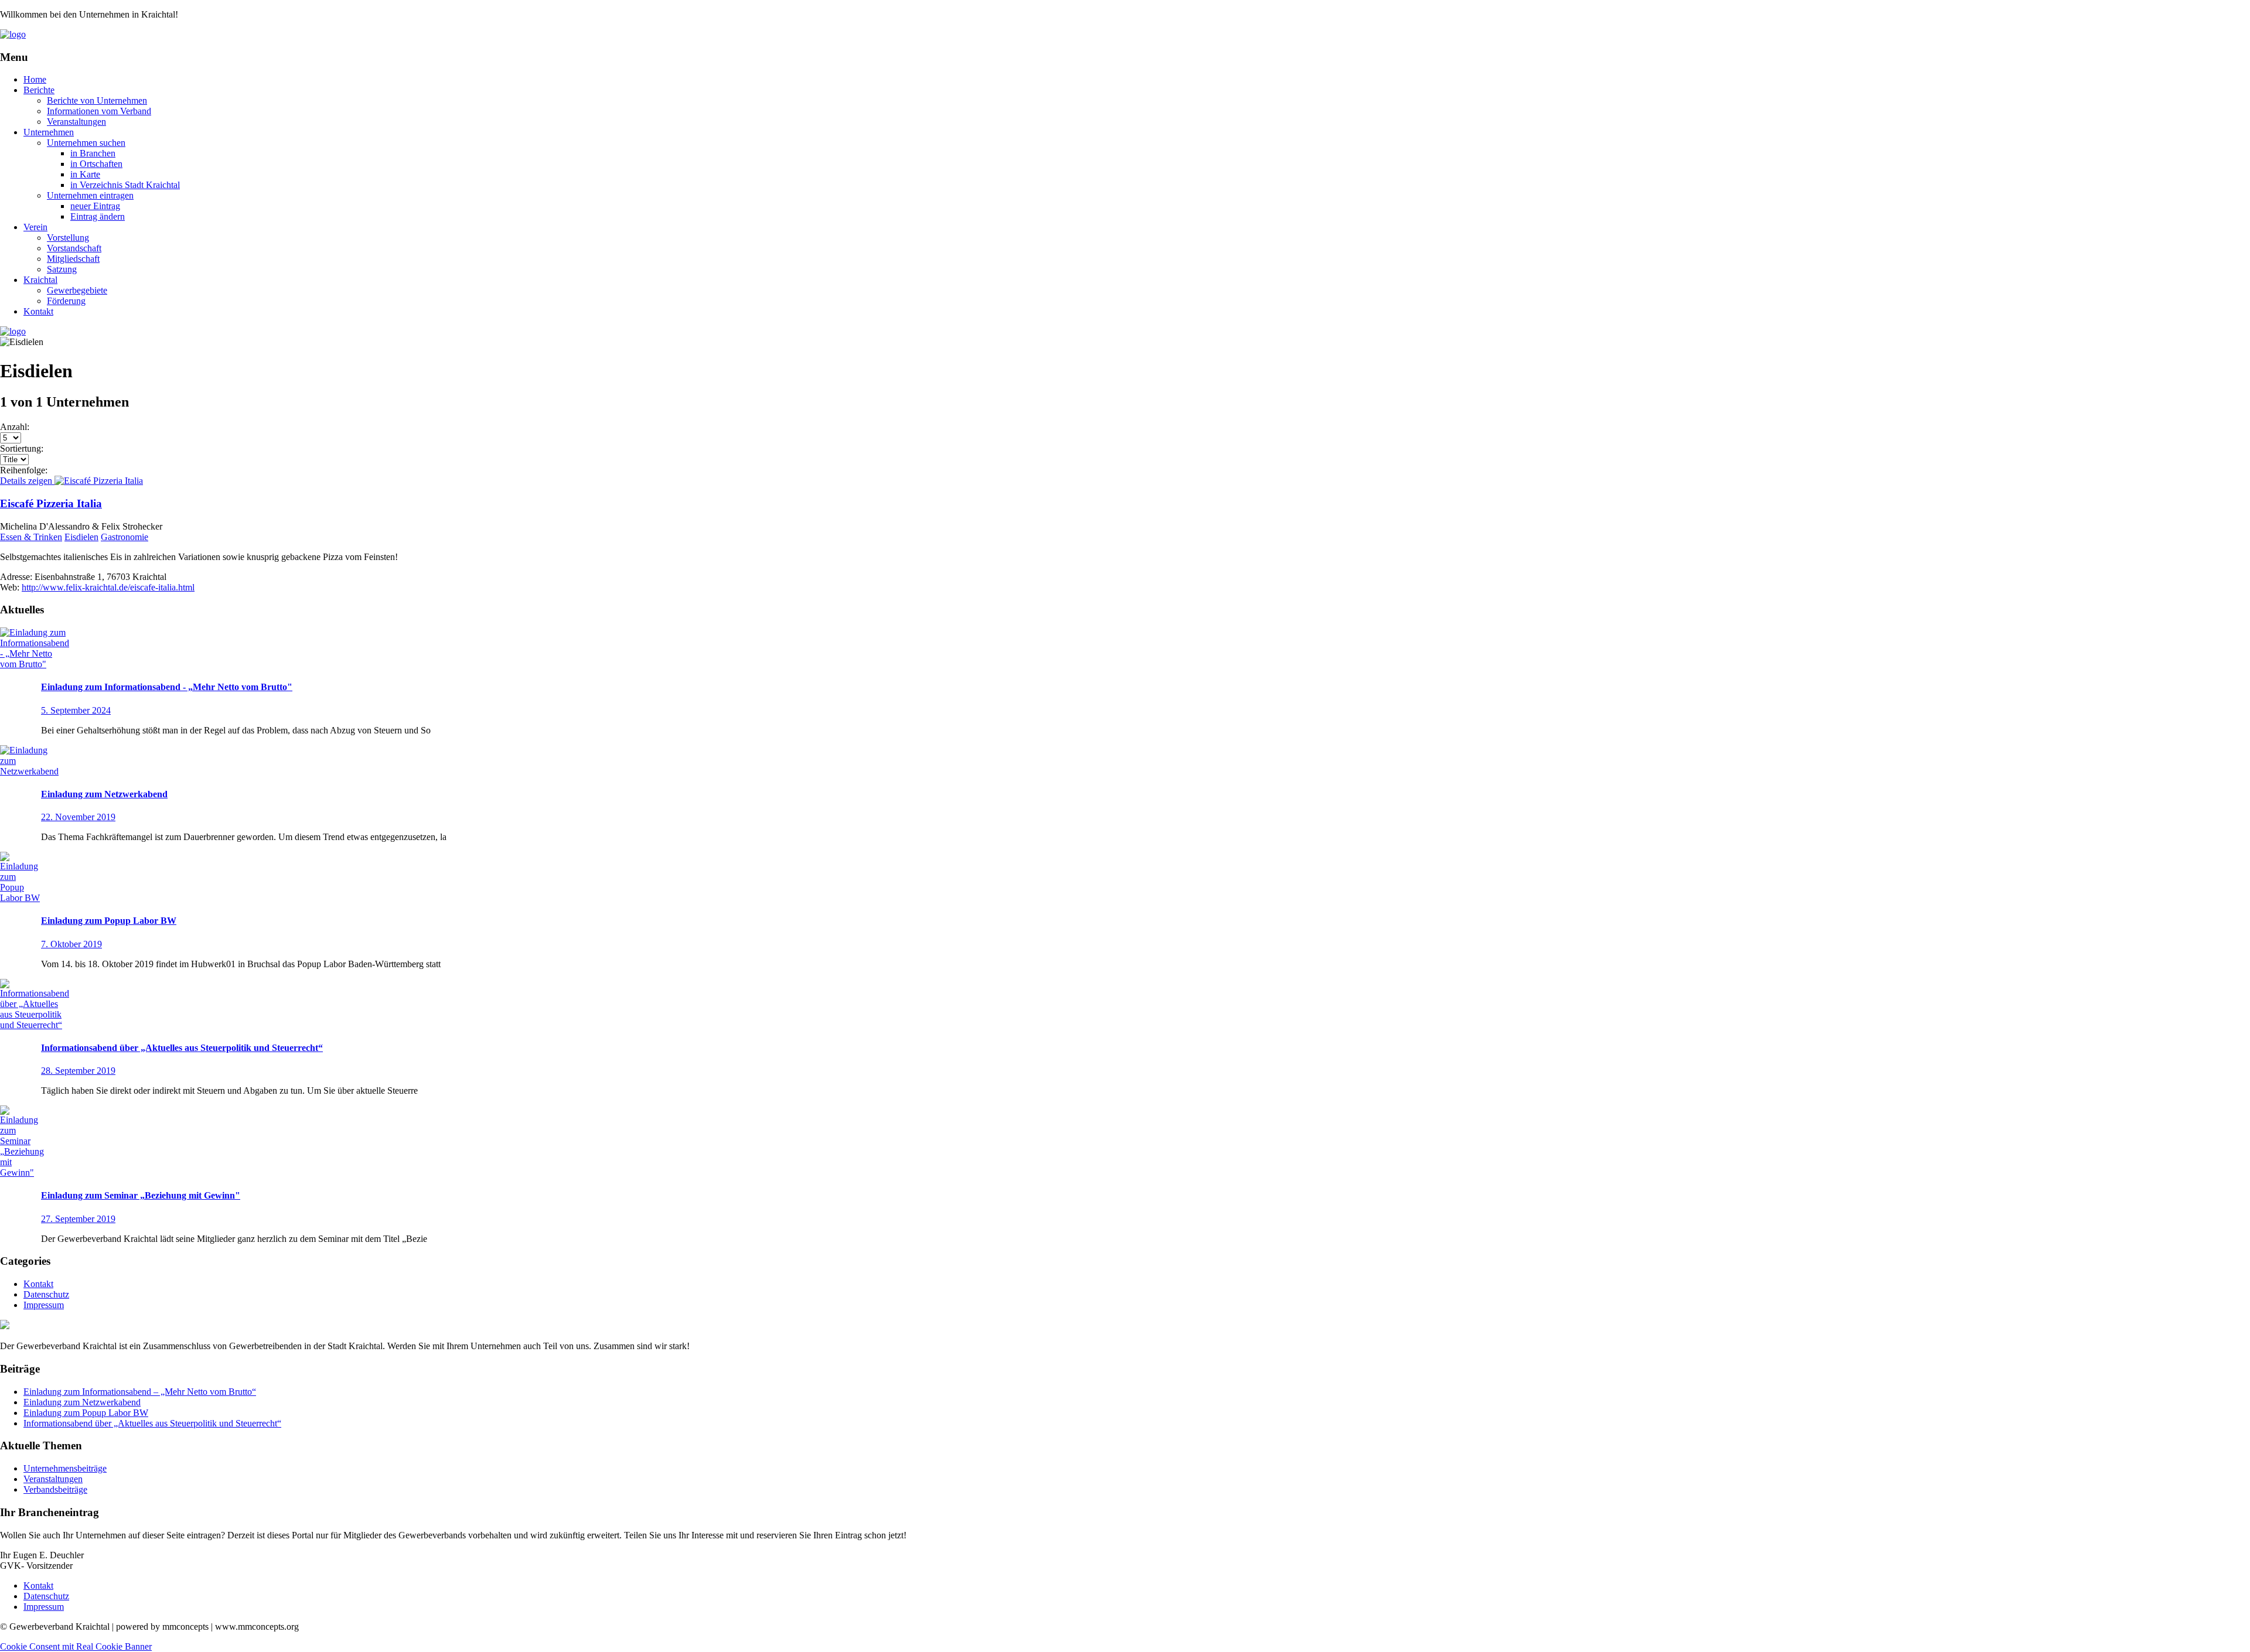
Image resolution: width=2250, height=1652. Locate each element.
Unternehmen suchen (86, 143)
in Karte (85, 174)
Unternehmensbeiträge (65, 1468)
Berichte (39, 90)
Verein (35, 227)
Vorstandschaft (74, 248)
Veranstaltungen (76, 122)
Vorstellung (68, 238)
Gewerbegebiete (77, 290)
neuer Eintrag (95, 206)
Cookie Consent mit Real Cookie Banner (76, 1646)
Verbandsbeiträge (55, 1489)
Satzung (62, 269)
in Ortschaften (96, 164)
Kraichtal (40, 280)
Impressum (44, 1305)
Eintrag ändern (98, 216)
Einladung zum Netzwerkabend (82, 1402)
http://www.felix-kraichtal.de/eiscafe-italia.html (108, 587)
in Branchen (93, 153)
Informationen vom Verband (99, 111)
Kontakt (38, 311)
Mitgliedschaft (73, 259)
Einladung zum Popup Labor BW (86, 1413)
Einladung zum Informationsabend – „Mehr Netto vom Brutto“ (140, 1392)
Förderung (66, 301)
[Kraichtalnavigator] (13, 34)
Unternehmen (49, 132)
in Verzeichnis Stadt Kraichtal (125, 185)
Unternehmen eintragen (90, 195)
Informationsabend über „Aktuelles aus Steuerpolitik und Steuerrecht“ (152, 1423)
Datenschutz (46, 1294)
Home (35, 79)
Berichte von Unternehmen (97, 100)
